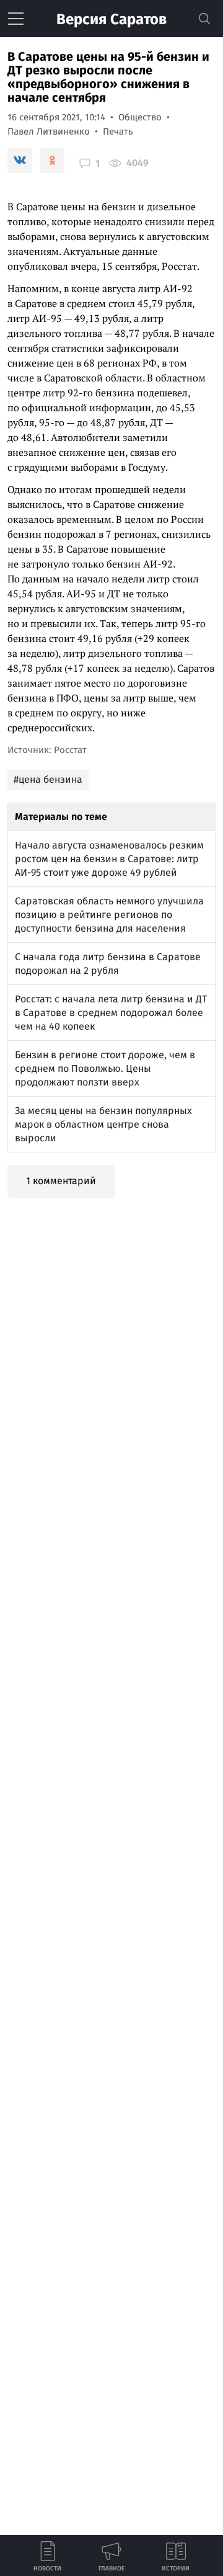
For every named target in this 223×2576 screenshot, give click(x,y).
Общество (140, 117)
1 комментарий (61, 1181)
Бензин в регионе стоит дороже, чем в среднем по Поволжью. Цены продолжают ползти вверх (105, 1068)
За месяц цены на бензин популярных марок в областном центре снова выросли (103, 1124)
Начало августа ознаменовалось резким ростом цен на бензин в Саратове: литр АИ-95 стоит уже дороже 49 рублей (109, 859)
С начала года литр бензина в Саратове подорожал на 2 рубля (108, 964)
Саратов (111, 19)
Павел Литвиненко (49, 131)
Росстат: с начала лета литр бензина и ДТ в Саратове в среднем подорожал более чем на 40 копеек (111, 1013)
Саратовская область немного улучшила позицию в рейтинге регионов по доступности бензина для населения (109, 915)
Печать (118, 131)
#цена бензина (48, 779)
